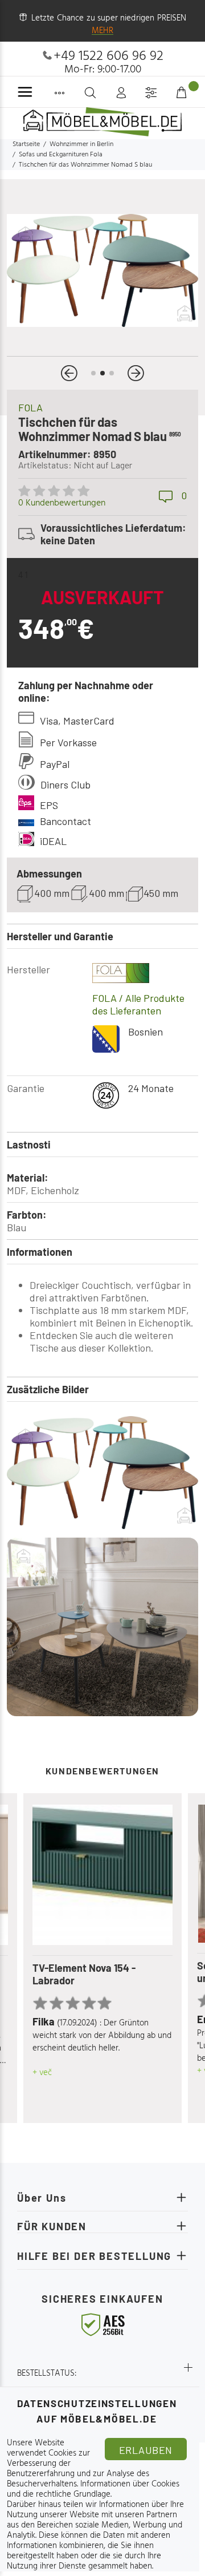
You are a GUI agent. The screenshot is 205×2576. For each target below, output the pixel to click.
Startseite (26, 144)
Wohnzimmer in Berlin (81, 144)
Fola (30, 407)
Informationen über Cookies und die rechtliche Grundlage (93, 2489)
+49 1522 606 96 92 (108, 56)
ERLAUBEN (146, 2450)
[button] (69, 373)
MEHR (102, 31)
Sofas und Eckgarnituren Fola (61, 155)
